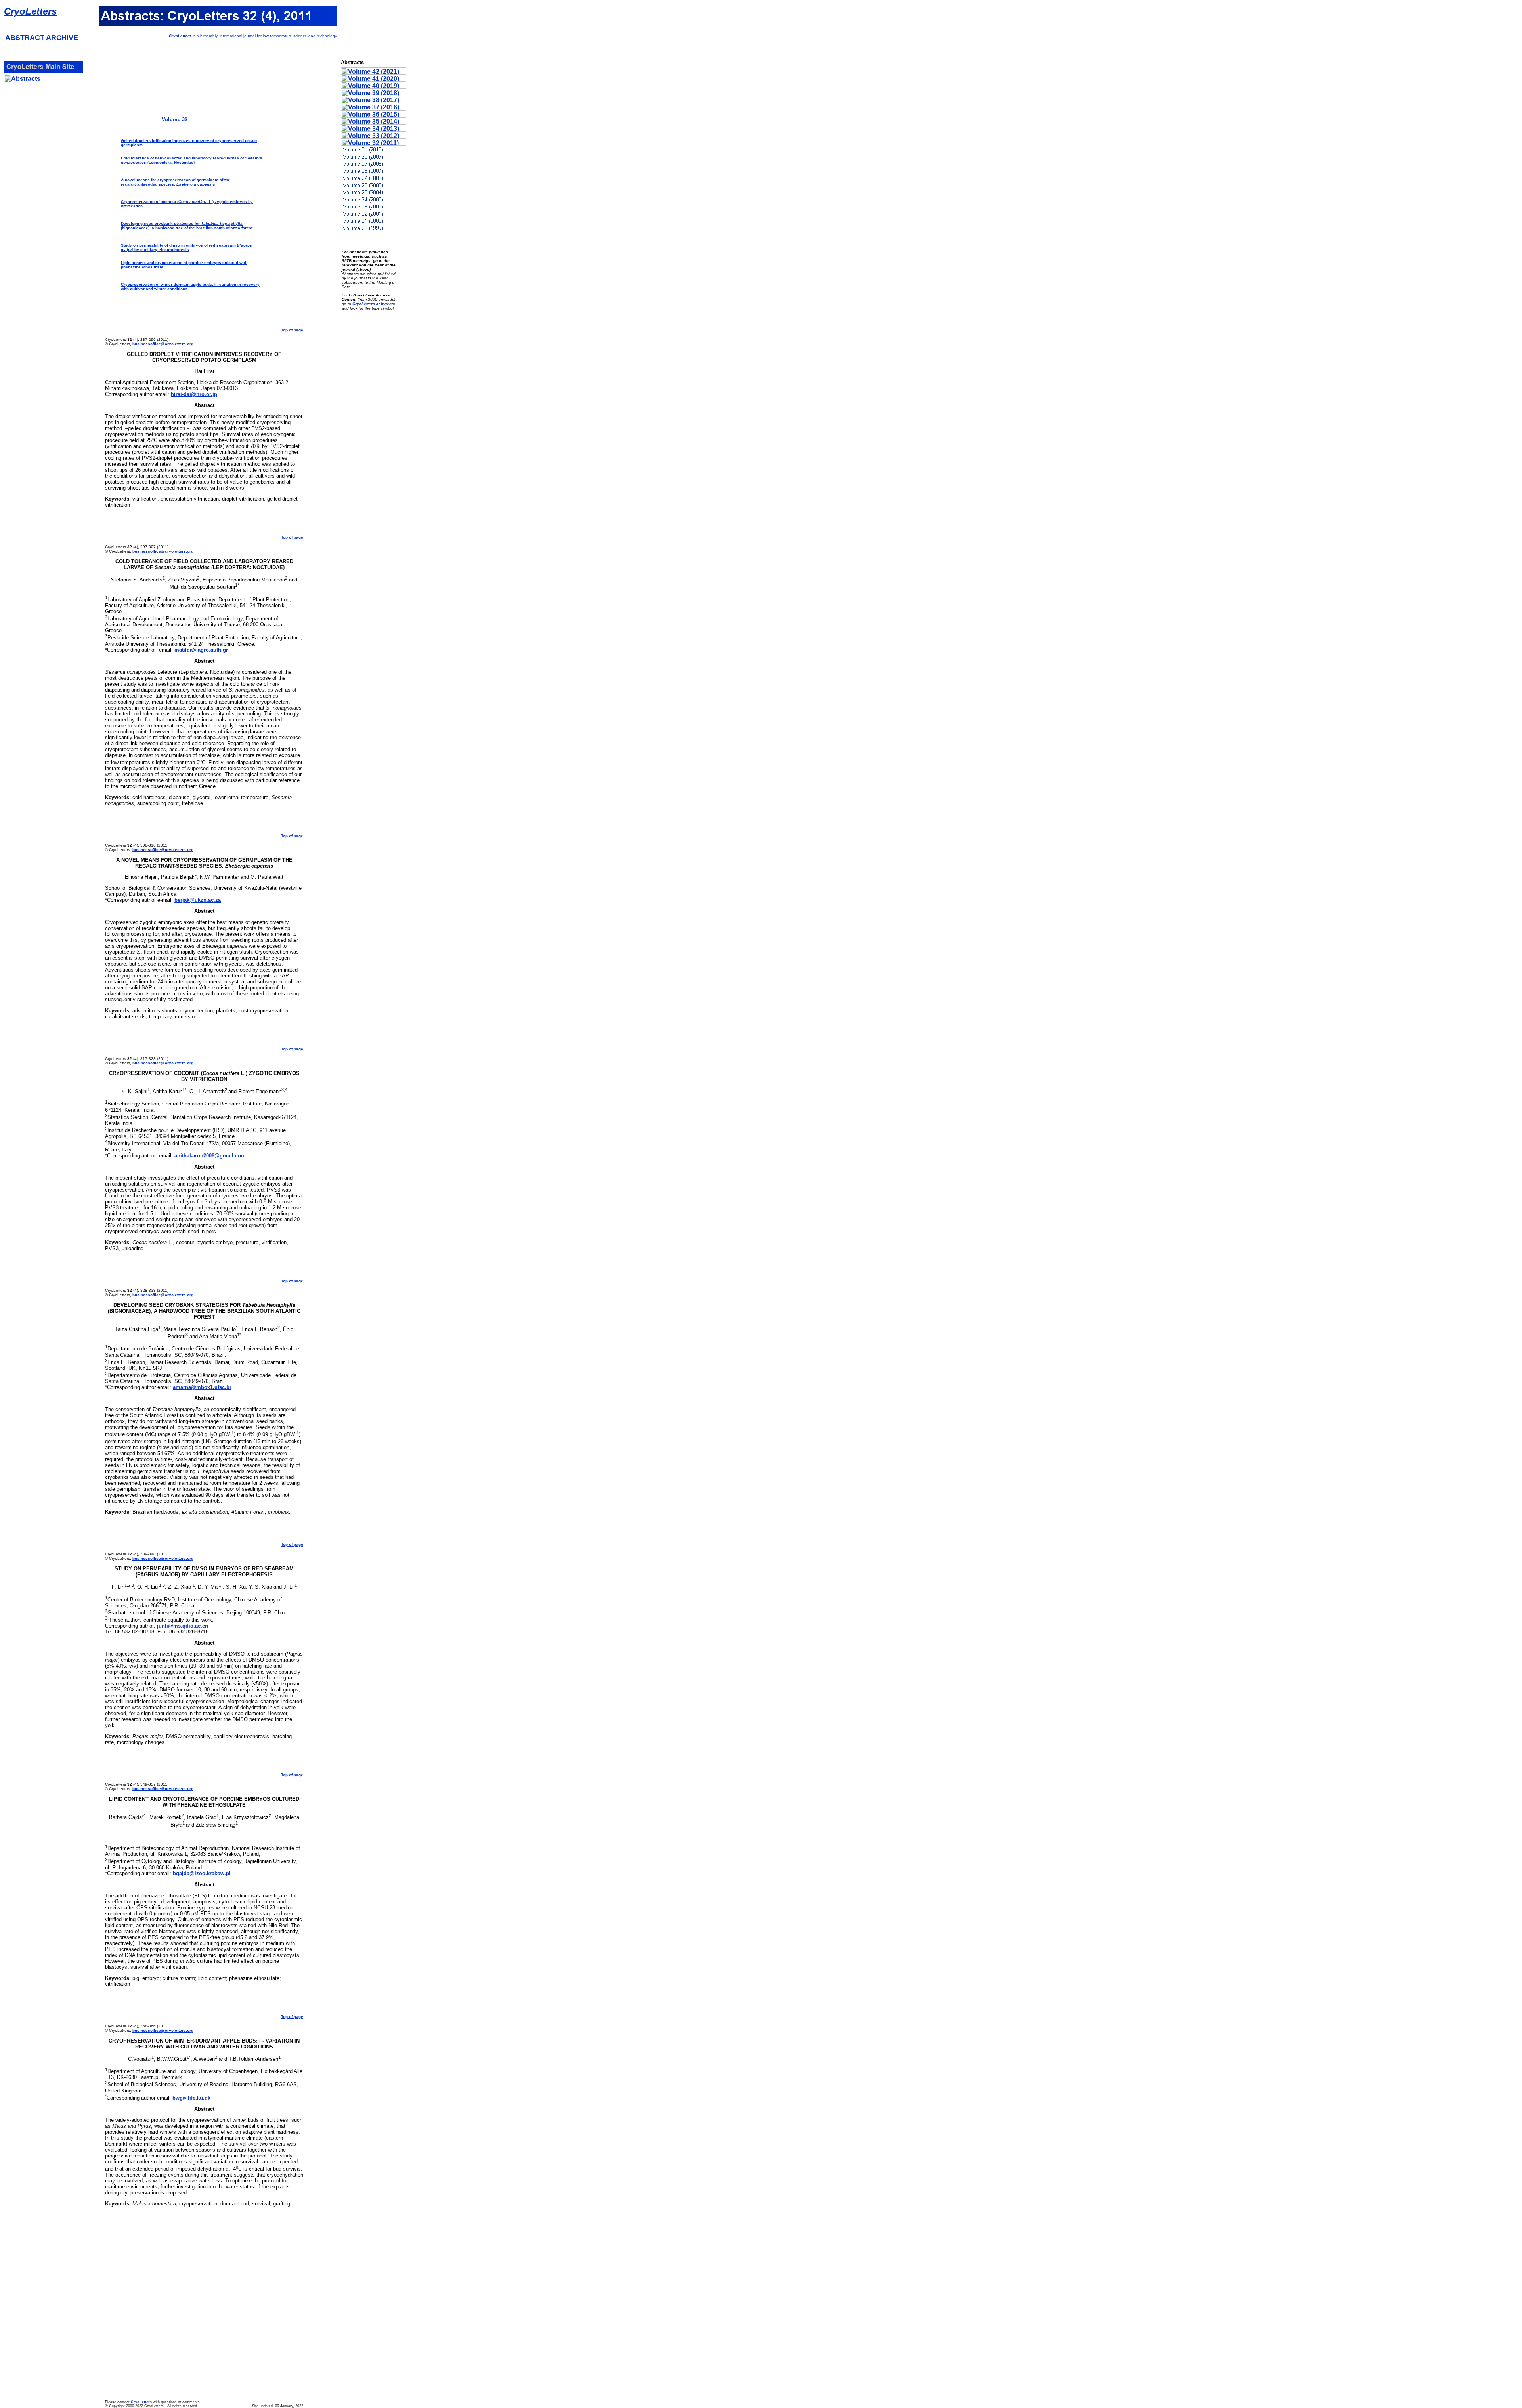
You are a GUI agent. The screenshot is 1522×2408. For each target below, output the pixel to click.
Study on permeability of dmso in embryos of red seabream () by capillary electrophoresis (186, 247)
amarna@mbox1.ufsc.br (202, 1387)
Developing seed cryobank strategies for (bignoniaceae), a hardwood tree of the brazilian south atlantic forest (187, 226)
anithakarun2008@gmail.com (210, 1156)
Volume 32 (175, 120)
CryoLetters (30, 11)
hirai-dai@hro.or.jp (194, 394)
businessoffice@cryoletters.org (163, 344)
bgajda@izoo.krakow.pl (202, 1873)
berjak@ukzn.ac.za (198, 900)
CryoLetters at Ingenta (374, 304)
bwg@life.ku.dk (191, 2098)
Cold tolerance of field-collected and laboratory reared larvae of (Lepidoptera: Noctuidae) (191, 160)
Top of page (292, 330)
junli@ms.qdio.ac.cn (183, 1626)
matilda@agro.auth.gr (201, 650)
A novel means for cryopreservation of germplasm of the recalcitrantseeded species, (176, 182)
